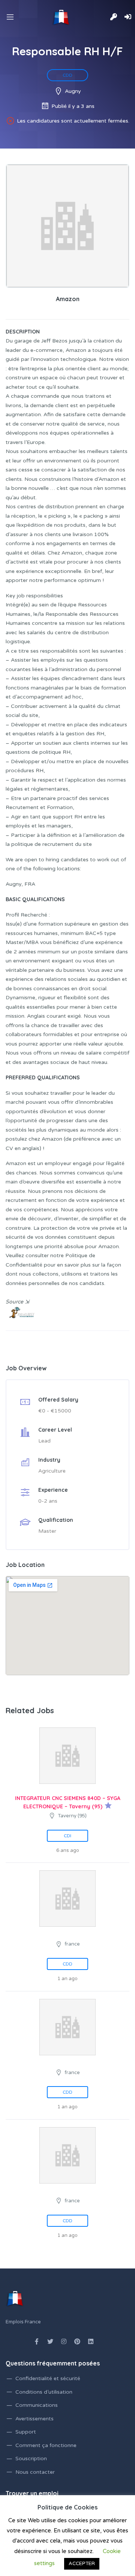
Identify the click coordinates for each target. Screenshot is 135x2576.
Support (26, 2432)
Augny (73, 91)
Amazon (68, 299)
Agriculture (52, 1471)
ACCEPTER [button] (82, 2564)
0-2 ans (48, 1501)
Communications (37, 2405)
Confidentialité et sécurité (48, 2378)
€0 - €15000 (55, 1411)
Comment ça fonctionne (46, 2445)
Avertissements (34, 2419)
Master (47, 1531)
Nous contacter (35, 2472)
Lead (44, 1441)
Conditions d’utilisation (44, 2392)
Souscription (31, 2459)
